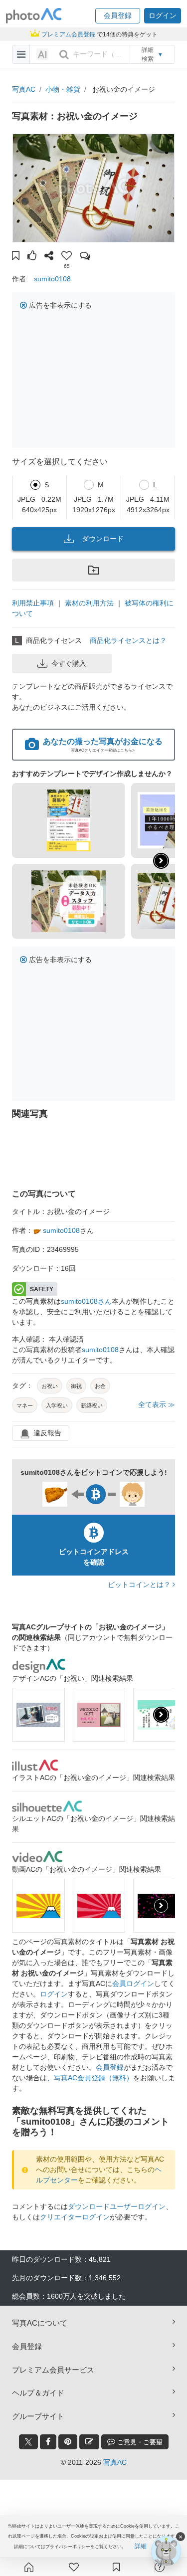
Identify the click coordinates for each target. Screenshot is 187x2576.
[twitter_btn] (28, 2442)
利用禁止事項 (33, 603)
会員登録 (110, 2067)
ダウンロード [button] (103, 539)
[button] (118, 16)
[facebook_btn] (48, 2442)
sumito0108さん (86, 1301)
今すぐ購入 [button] (69, 663)
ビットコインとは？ (140, 1585)
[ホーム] (29, 2567)
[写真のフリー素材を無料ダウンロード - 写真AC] (34, 16)
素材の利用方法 (89, 603)
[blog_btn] (89, 2442)
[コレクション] (116, 2567)
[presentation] (161, 1715)
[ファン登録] (74, 2567)
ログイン (54, 1994)
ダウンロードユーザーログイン (117, 2206)
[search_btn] (64, 54)
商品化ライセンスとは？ (128, 640)
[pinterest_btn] (68, 2442)
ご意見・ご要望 (139, 2442)
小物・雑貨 (63, 89)
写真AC (24, 89)
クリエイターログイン (75, 2217)
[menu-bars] (21, 54)
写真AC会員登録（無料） (93, 2078)
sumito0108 (52, 279)
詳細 (141, 2546)
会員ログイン (133, 1983)
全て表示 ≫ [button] (157, 1404)
